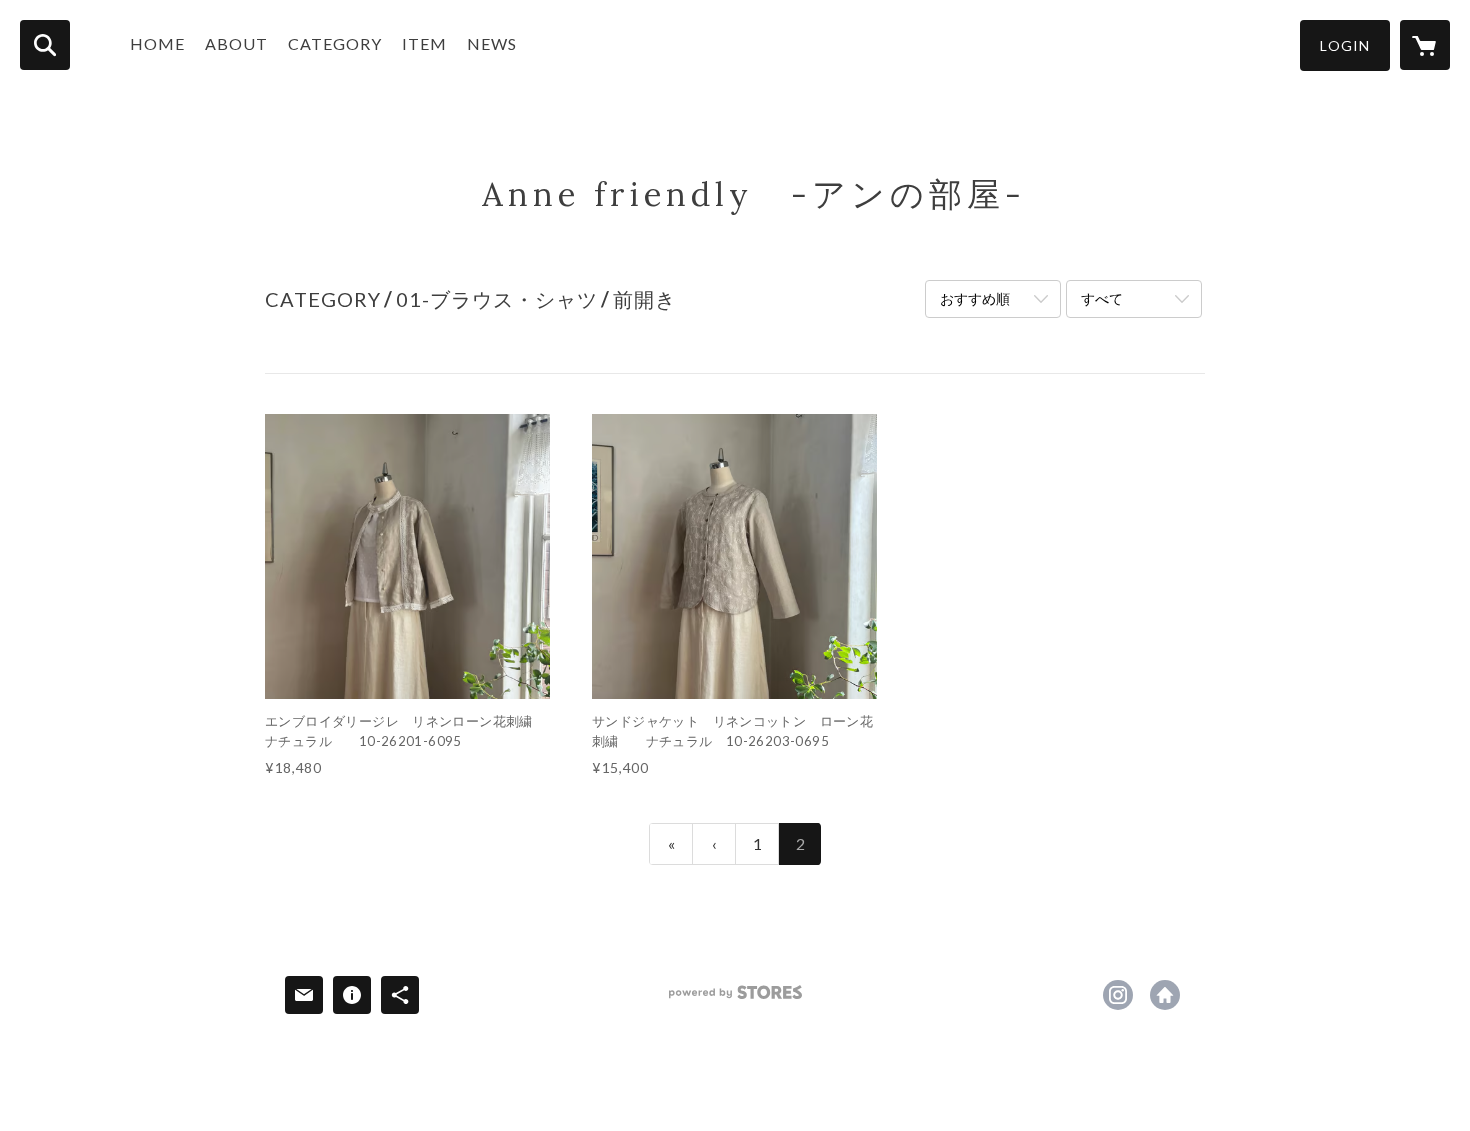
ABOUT (236, 43)
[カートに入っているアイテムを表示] (1425, 45)
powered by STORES (735, 999)
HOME (157, 43)
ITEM (424, 43)
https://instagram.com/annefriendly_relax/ (1118, 995)
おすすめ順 (975, 298)
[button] (1345, 45)
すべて (1102, 298)
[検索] (45, 45)
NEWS (492, 43)
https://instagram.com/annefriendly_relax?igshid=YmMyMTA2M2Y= (1165, 995)
